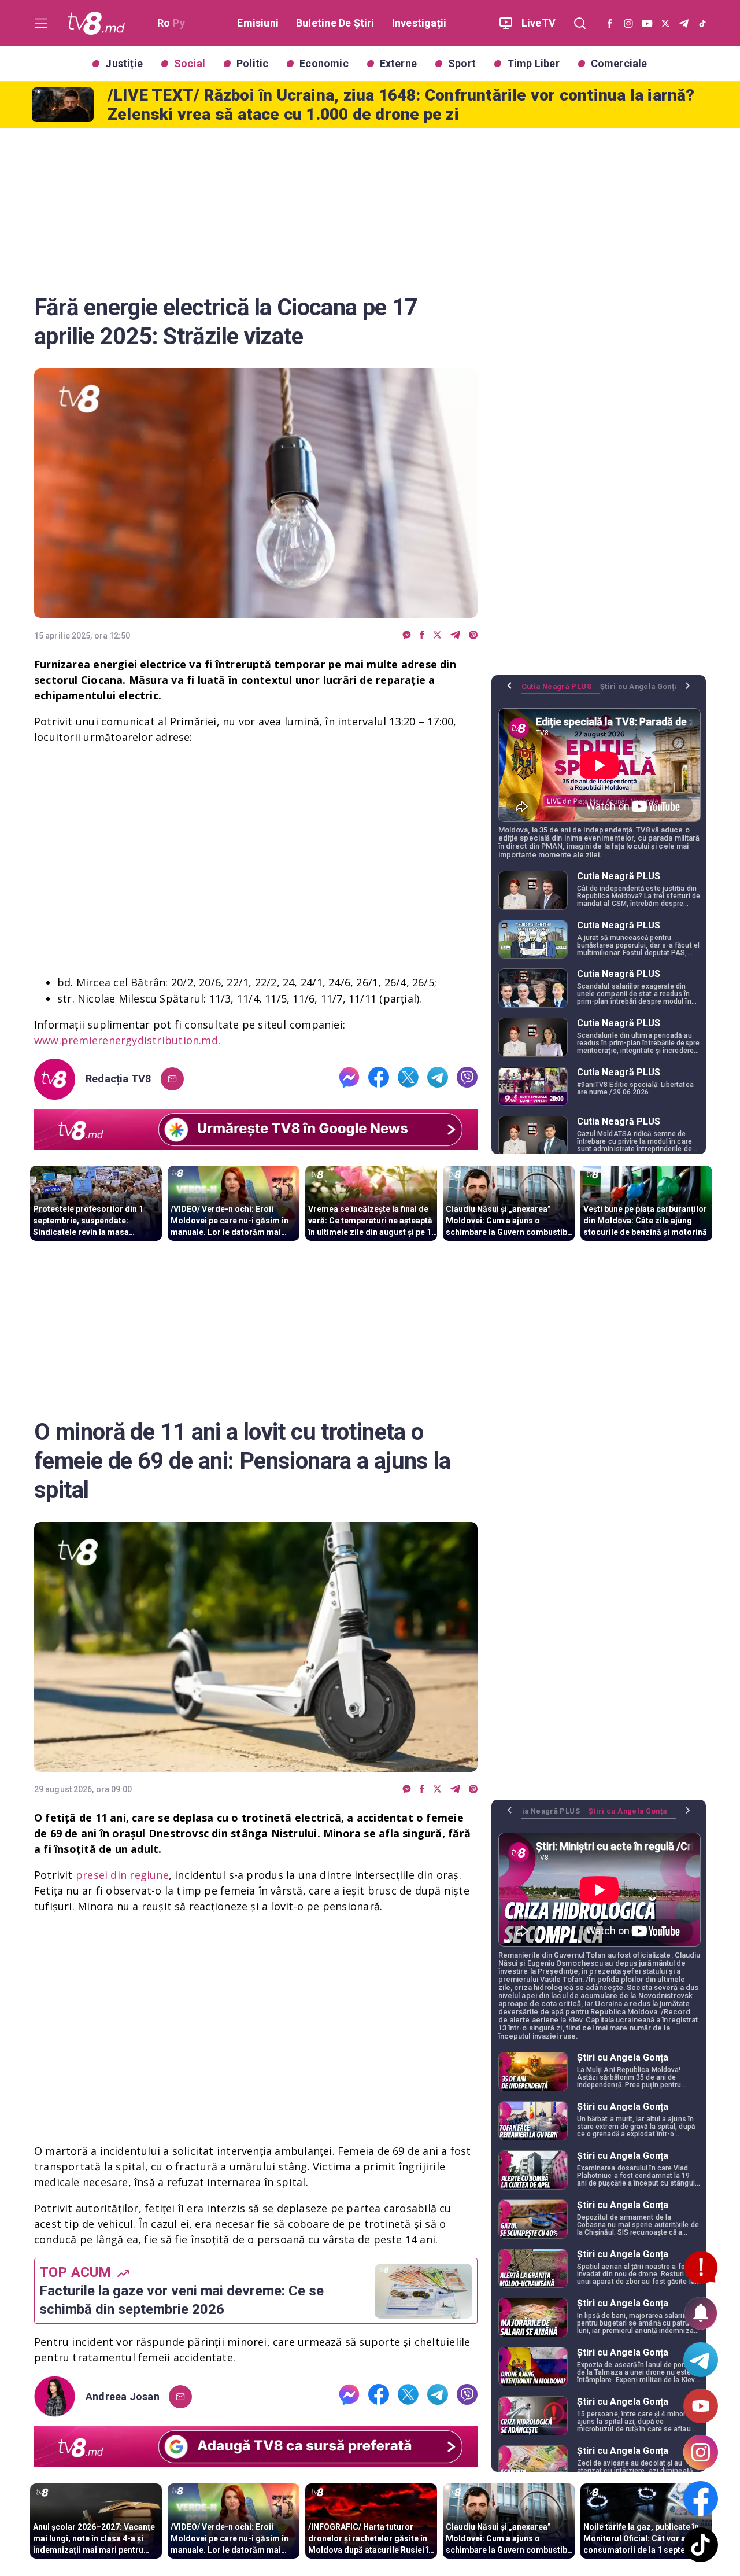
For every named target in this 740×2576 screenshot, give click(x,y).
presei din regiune (122, 1875)
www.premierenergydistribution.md (126, 1040)
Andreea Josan (123, 2397)
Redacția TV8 (119, 1079)
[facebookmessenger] (407, 635)
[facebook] (422, 635)
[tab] (561, 691)
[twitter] (437, 635)
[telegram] (455, 635)
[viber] (473, 635)
